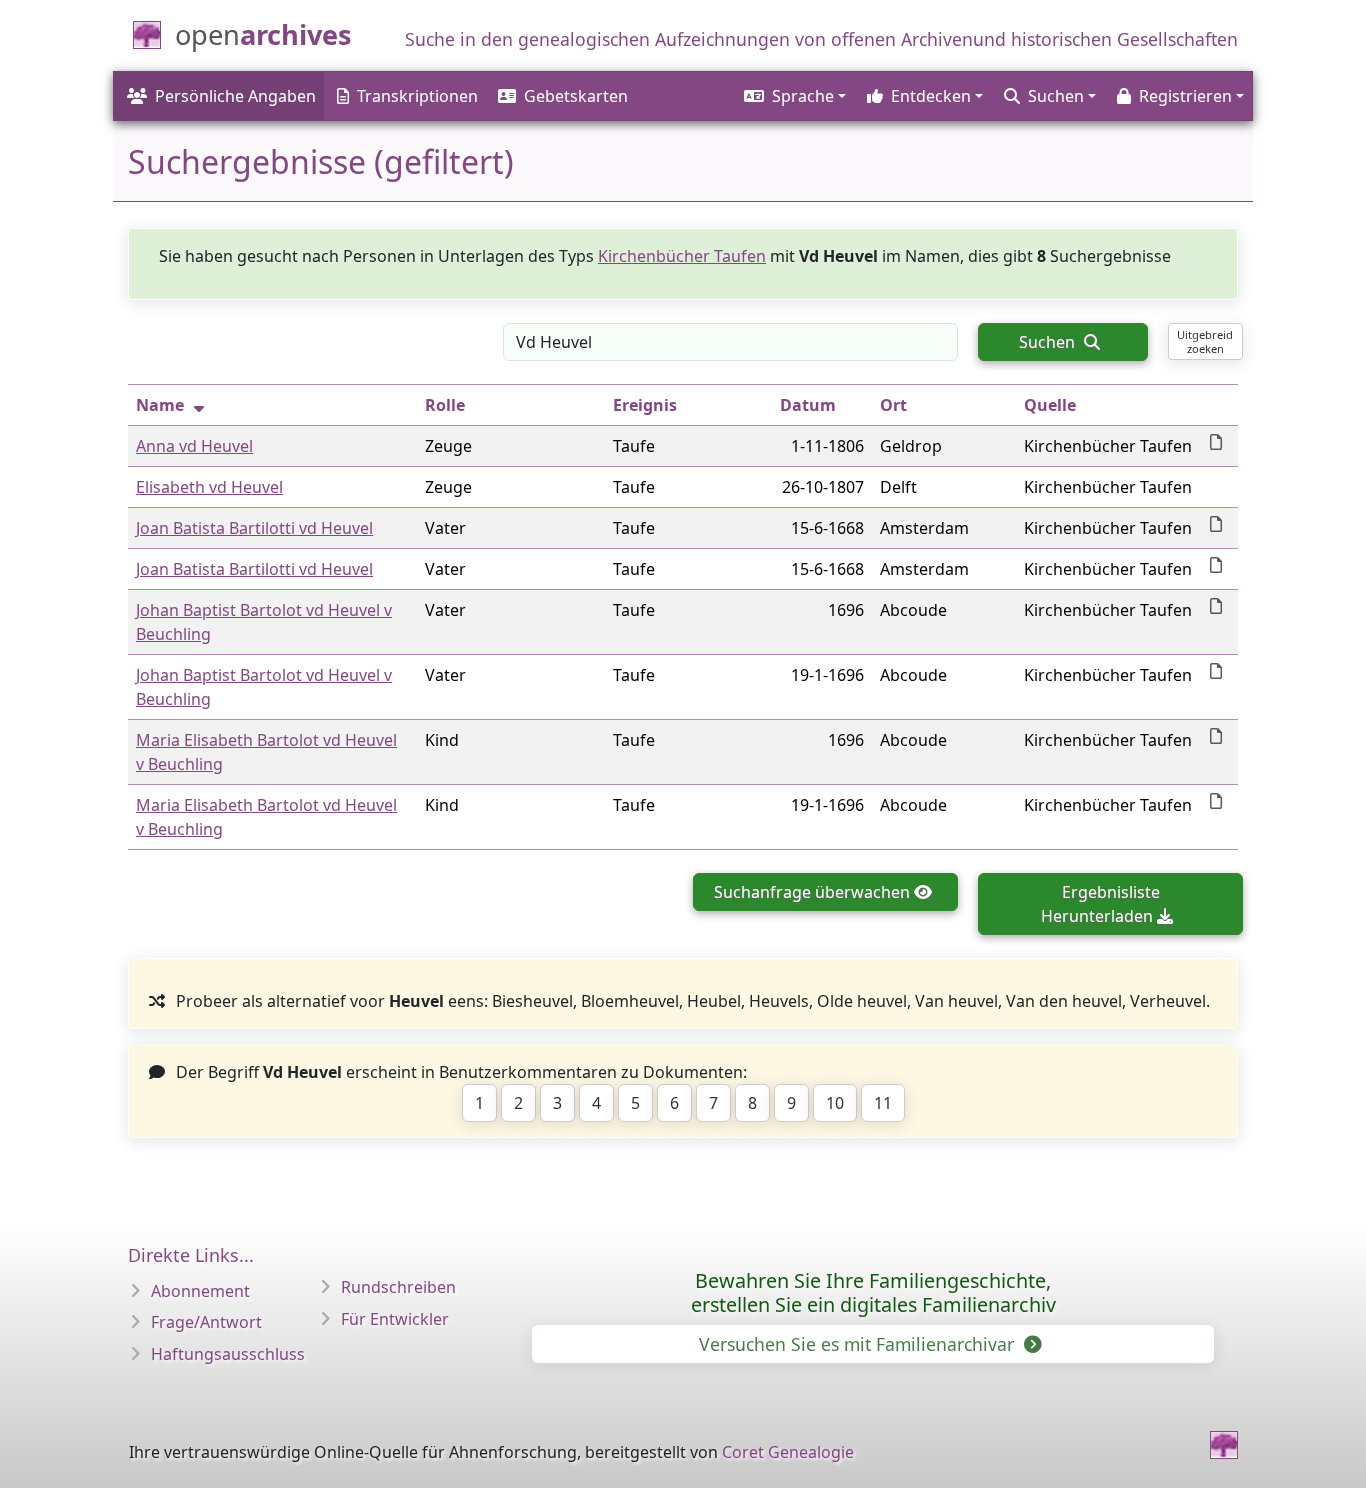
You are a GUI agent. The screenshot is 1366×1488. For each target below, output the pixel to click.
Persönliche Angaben (235, 96)
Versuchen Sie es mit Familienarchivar (859, 1344)
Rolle (445, 405)
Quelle (1050, 405)
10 (835, 1103)
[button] (793, 96)
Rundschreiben (398, 1287)
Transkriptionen (417, 96)
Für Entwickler (395, 1319)
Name (160, 405)
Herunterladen (1100, 904)
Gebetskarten (576, 96)
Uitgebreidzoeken (1205, 341)
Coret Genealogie (788, 1452)
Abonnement (200, 1291)
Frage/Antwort (206, 1322)
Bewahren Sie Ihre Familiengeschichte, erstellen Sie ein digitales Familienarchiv (873, 1292)
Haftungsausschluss (228, 1354)
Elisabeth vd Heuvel (209, 487)
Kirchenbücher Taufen (682, 256)
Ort (893, 405)
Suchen (1049, 342)
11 (883, 1103)
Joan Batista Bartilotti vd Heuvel (254, 528)
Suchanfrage (812, 892)
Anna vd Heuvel (194, 446)
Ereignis (645, 405)
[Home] (1224, 1445)
